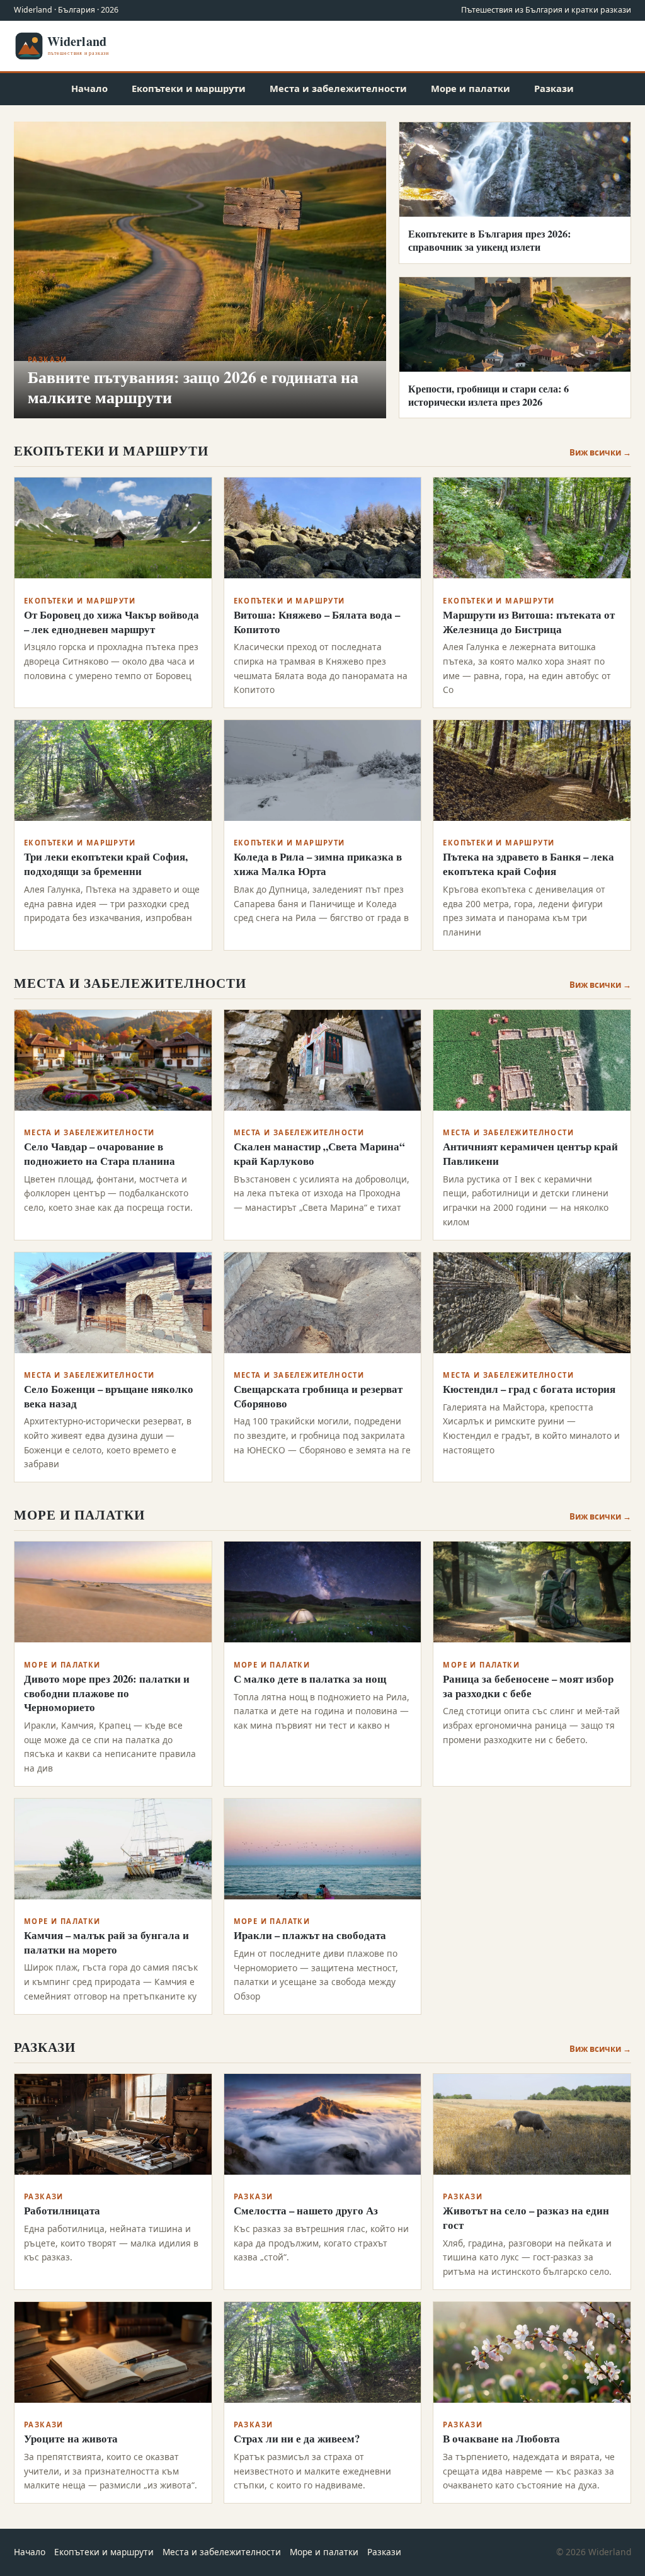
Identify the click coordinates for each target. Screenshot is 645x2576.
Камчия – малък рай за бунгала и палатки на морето (106, 1942)
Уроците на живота (71, 2438)
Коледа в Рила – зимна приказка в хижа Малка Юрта (318, 864)
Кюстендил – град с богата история (529, 1389)
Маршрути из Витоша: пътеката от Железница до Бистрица (529, 622)
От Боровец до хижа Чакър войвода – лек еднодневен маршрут (111, 622)
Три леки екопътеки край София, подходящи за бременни (106, 864)
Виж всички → (600, 452)
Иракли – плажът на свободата (310, 1935)
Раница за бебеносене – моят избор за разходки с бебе (528, 1686)
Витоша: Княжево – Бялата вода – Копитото (317, 622)
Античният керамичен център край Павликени (530, 1153)
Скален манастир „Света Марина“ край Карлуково (319, 1153)
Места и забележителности (338, 88)
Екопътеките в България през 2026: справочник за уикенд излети (489, 240)
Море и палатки (471, 88)
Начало (89, 88)
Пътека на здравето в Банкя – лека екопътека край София (528, 864)
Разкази (554, 88)
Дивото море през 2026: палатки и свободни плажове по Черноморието (107, 1693)
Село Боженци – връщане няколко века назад (109, 1396)
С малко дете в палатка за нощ (310, 1679)
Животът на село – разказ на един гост (526, 2218)
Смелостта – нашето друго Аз (306, 2210)
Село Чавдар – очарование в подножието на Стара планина (100, 1153)
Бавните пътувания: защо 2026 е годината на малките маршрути (193, 387)
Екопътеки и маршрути (189, 88)
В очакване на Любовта (501, 2438)
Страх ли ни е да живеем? (297, 2438)
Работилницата (62, 2210)
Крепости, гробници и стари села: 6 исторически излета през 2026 (488, 395)
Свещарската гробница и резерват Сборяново (318, 1396)
